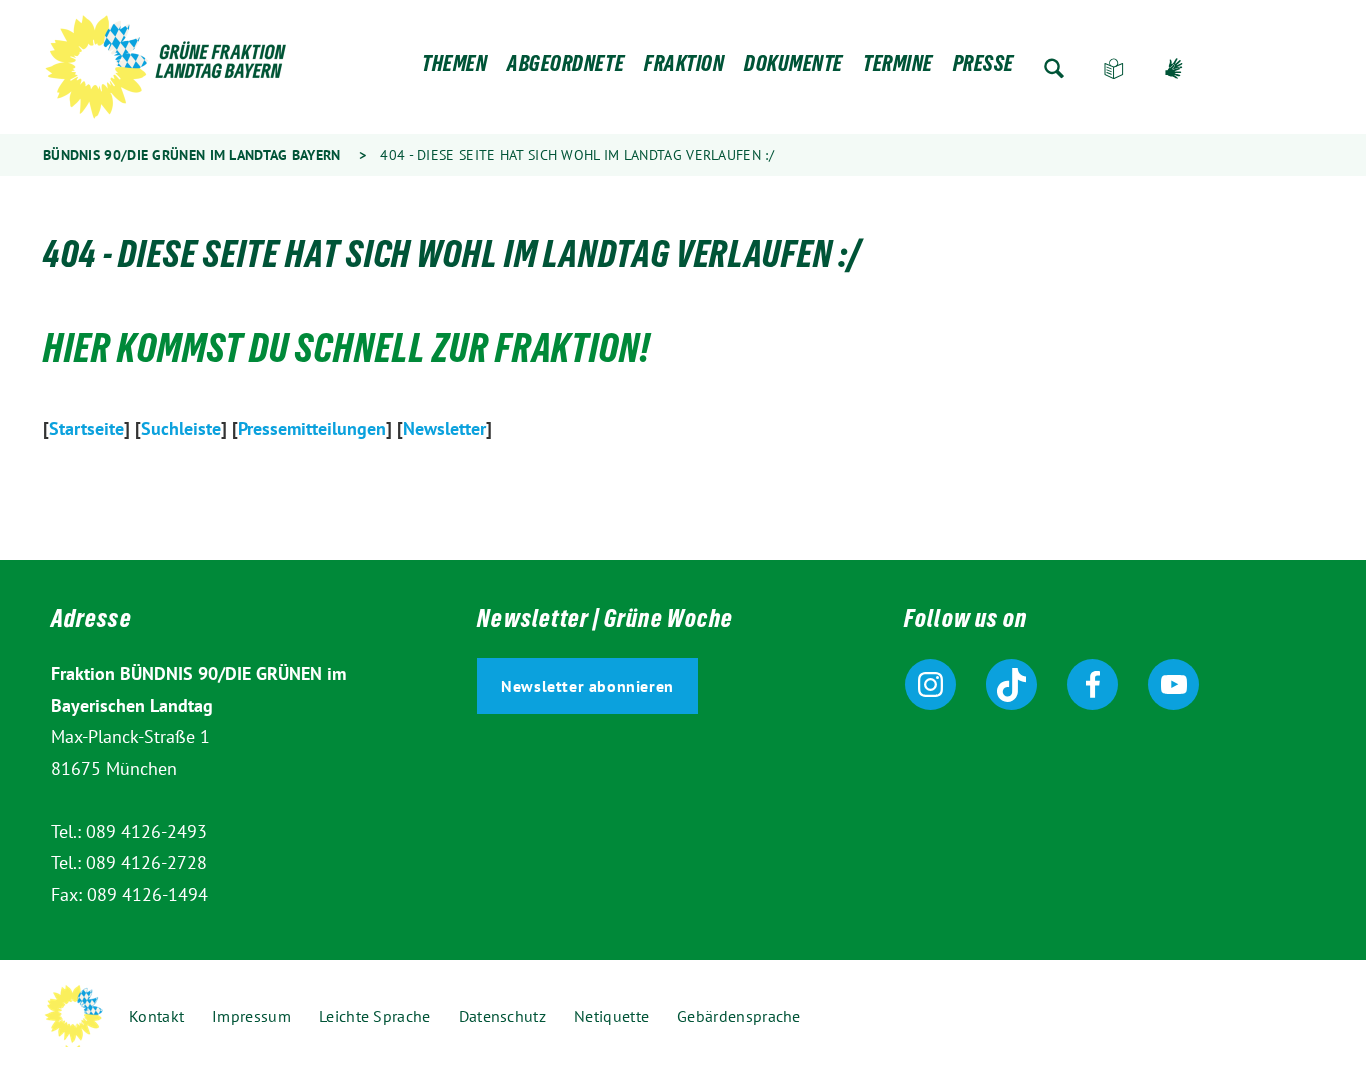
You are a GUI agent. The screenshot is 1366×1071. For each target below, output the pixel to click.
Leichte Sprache (1114, 68)
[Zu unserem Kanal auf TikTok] (1011, 684)
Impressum (251, 1016)
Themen (454, 68)
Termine (898, 68)
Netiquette (611, 1016)
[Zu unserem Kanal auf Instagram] (930, 684)
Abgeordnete (565, 68)
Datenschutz (502, 1016)
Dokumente (793, 68)
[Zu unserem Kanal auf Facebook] (1092, 684)
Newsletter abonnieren (587, 686)
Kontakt (156, 1016)
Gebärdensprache (1174, 68)
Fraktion (684, 68)
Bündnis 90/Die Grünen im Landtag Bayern (192, 155)
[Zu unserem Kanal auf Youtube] (1173, 684)
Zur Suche (1054, 68)
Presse (983, 68)
